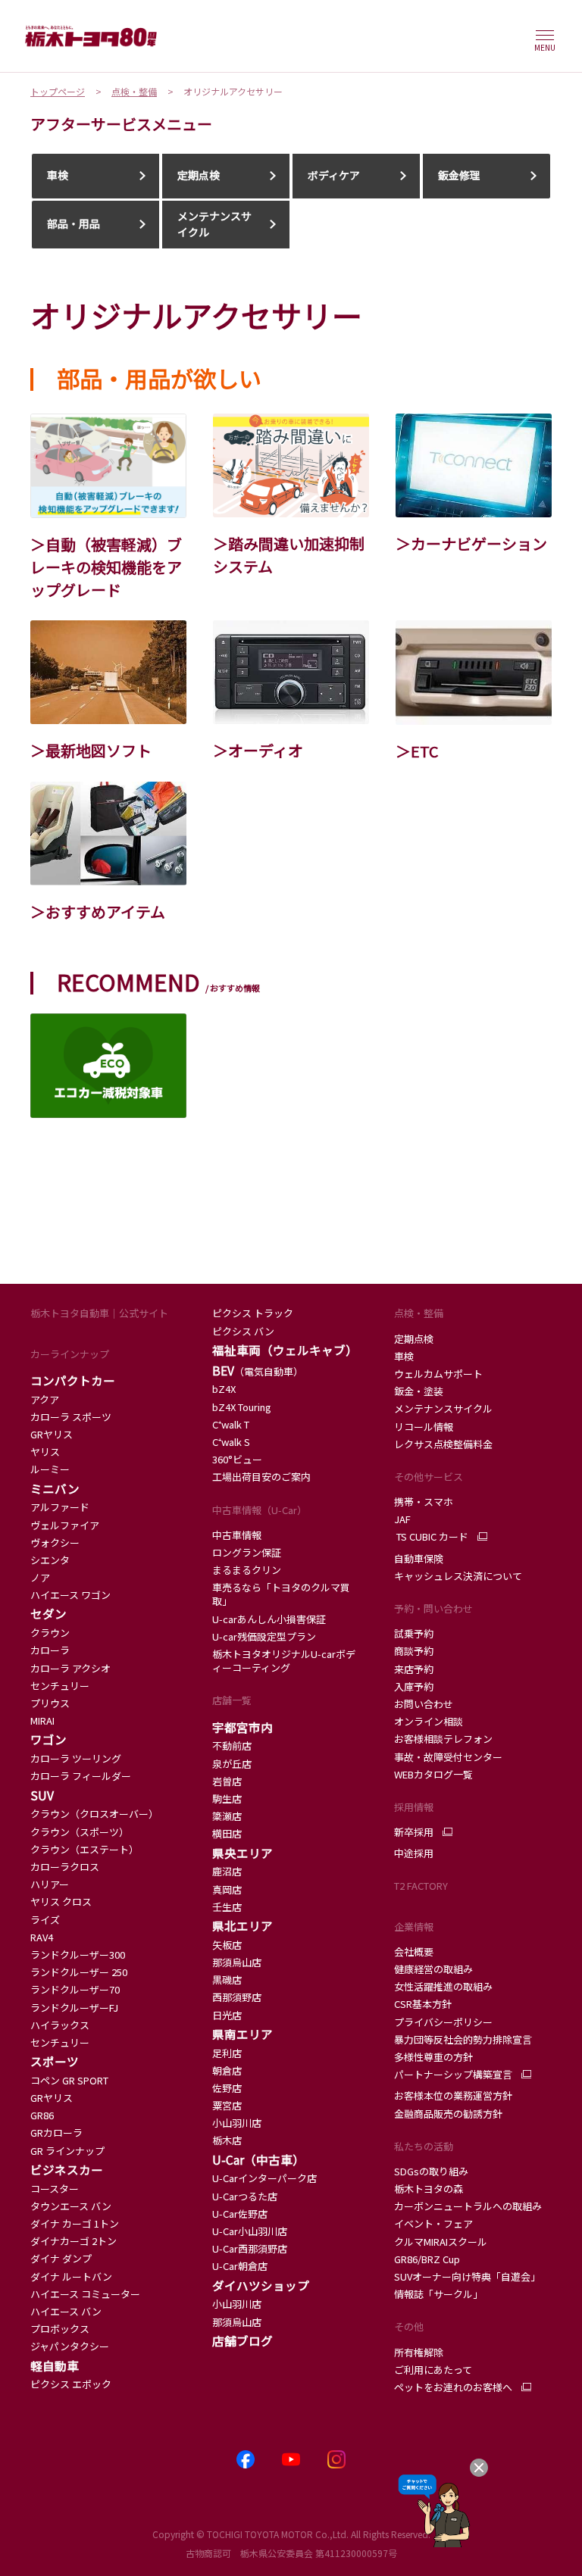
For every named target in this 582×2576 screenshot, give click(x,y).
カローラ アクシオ (70, 1668)
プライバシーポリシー (443, 2022)
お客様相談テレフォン (443, 1739)
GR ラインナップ (67, 2151)
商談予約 (414, 1651)
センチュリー (60, 1686)
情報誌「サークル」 (438, 2294)
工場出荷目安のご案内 (261, 1477)
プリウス (50, 1703)
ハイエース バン (66, 2311)
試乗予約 (414, 1633)
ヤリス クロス (61, 1902)
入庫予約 (414, 1686)
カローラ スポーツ (71, 1417)
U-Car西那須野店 (250, 2248)
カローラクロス (65, 1867)
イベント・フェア (433, 2223)
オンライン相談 (429, 1721)
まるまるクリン (247, 1570)
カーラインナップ (70, 1354)
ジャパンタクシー (70, 2346)
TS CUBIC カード (431, 1537)
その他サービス (429, 1477)
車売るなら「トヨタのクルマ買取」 (281, 1594)
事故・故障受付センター (448, 1757)
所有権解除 (419, 2352)
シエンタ (50, 1560)
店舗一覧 (232, 1700)
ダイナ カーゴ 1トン (75, 2223)
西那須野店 (237, 1997)
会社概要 (414, 1952)
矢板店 (227, 1945)
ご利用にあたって (433, 2370)
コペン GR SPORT (69, 2080)
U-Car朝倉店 (240, 2266)
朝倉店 (227, 2070)
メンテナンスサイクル (443, 1408)
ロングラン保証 (247, 1552)
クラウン (50, 1633)
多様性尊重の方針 (433, 2057)
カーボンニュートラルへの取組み (468, 2206)
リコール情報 (424, 1427)
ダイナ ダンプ (61, 2258)
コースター (55, 2189)
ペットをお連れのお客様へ (453, 2387)
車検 (404, 1356)
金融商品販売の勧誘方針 (448, 2114)
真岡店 (227, 1889)
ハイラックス (60, 2025)
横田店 (227, 1833)
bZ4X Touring (242, 1407)
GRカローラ (56, 2133)
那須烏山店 (237, 1962)
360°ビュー (237, 1459)
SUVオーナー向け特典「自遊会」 (467, 2276)
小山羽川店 (237, 2123)
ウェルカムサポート (438, 1374)
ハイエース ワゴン (70, 1595)
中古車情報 (237, 1535)
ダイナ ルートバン (71, 2276)
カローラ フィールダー (81, 1776)
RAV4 (42, 1937)
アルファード (60, 1507)
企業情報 (414, 1927)
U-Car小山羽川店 (250, 2231)
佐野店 (227, 2088)
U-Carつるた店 (245, 2196)
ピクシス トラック (253, 1313)
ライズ (45, 1920)
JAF (402, 1519)
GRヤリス (52, 1434)
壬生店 (227, 1907)
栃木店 (227, 2140)
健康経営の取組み (433, 1969)
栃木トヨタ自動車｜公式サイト (99, 1313)
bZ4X (224, 1389)
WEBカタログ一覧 (433, 1774)
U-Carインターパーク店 (264, 2178)
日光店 (227, 2015)
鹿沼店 (227, 1871)
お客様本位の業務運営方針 (453, 2095)
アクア (46, 1399)
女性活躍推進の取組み (443, 1986)
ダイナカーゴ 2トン (74, 2241)
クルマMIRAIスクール (441, 2242)
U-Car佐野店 (240, 2214)
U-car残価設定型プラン (264, 1636)
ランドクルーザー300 (78, 1955)
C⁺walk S (231, 1442)
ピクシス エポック (71, 2384)
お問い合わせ (424, 1704)
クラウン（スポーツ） (80, 1832)
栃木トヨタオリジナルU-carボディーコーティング (284, 1661)
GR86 (42, 2115)
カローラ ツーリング (76, 1758)
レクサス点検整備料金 (443, 1444)
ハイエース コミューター (85, 2294)
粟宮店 (227, 2105)
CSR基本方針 (423, 2004)
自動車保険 (419, 1558)
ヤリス (45, 1452)
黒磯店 (227, 1980)
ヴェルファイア (65, 1525)
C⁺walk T (231, 1424)
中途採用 (414, 1853)
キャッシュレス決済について (458, 1576)
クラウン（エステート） (84, 1849)
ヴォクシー (55, 1542)
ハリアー (50, 1884)
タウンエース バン (71, 2206)
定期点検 (414, 1339)
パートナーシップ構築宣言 (453, 2075)
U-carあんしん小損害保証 (269, 1619)
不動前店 (232, 1745)
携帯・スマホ (424, 1502)
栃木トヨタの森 (429, 2189)
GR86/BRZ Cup (427, 2259)
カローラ (50, 1650)
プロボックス (60, 2329)
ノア (40, 1577)
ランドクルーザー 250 (79, 1972)
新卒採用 (414, 1832)
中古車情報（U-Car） (260, 1510)
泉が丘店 (232, 1764)
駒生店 (227, 1799)
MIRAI (42, 1720)
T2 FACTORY (421, 1886)
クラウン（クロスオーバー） (94, 1814)
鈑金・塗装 (419, 1391)
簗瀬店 (227, 1816)
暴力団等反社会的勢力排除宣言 (463, 2039)
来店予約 (414, 1669)
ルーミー (50, 1469)
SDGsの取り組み (431, 2171)
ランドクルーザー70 (75, 1989)
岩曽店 (227, 1781)
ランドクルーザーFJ (74, 2008)
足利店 (227, 2053)
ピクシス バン (243, 1331)
